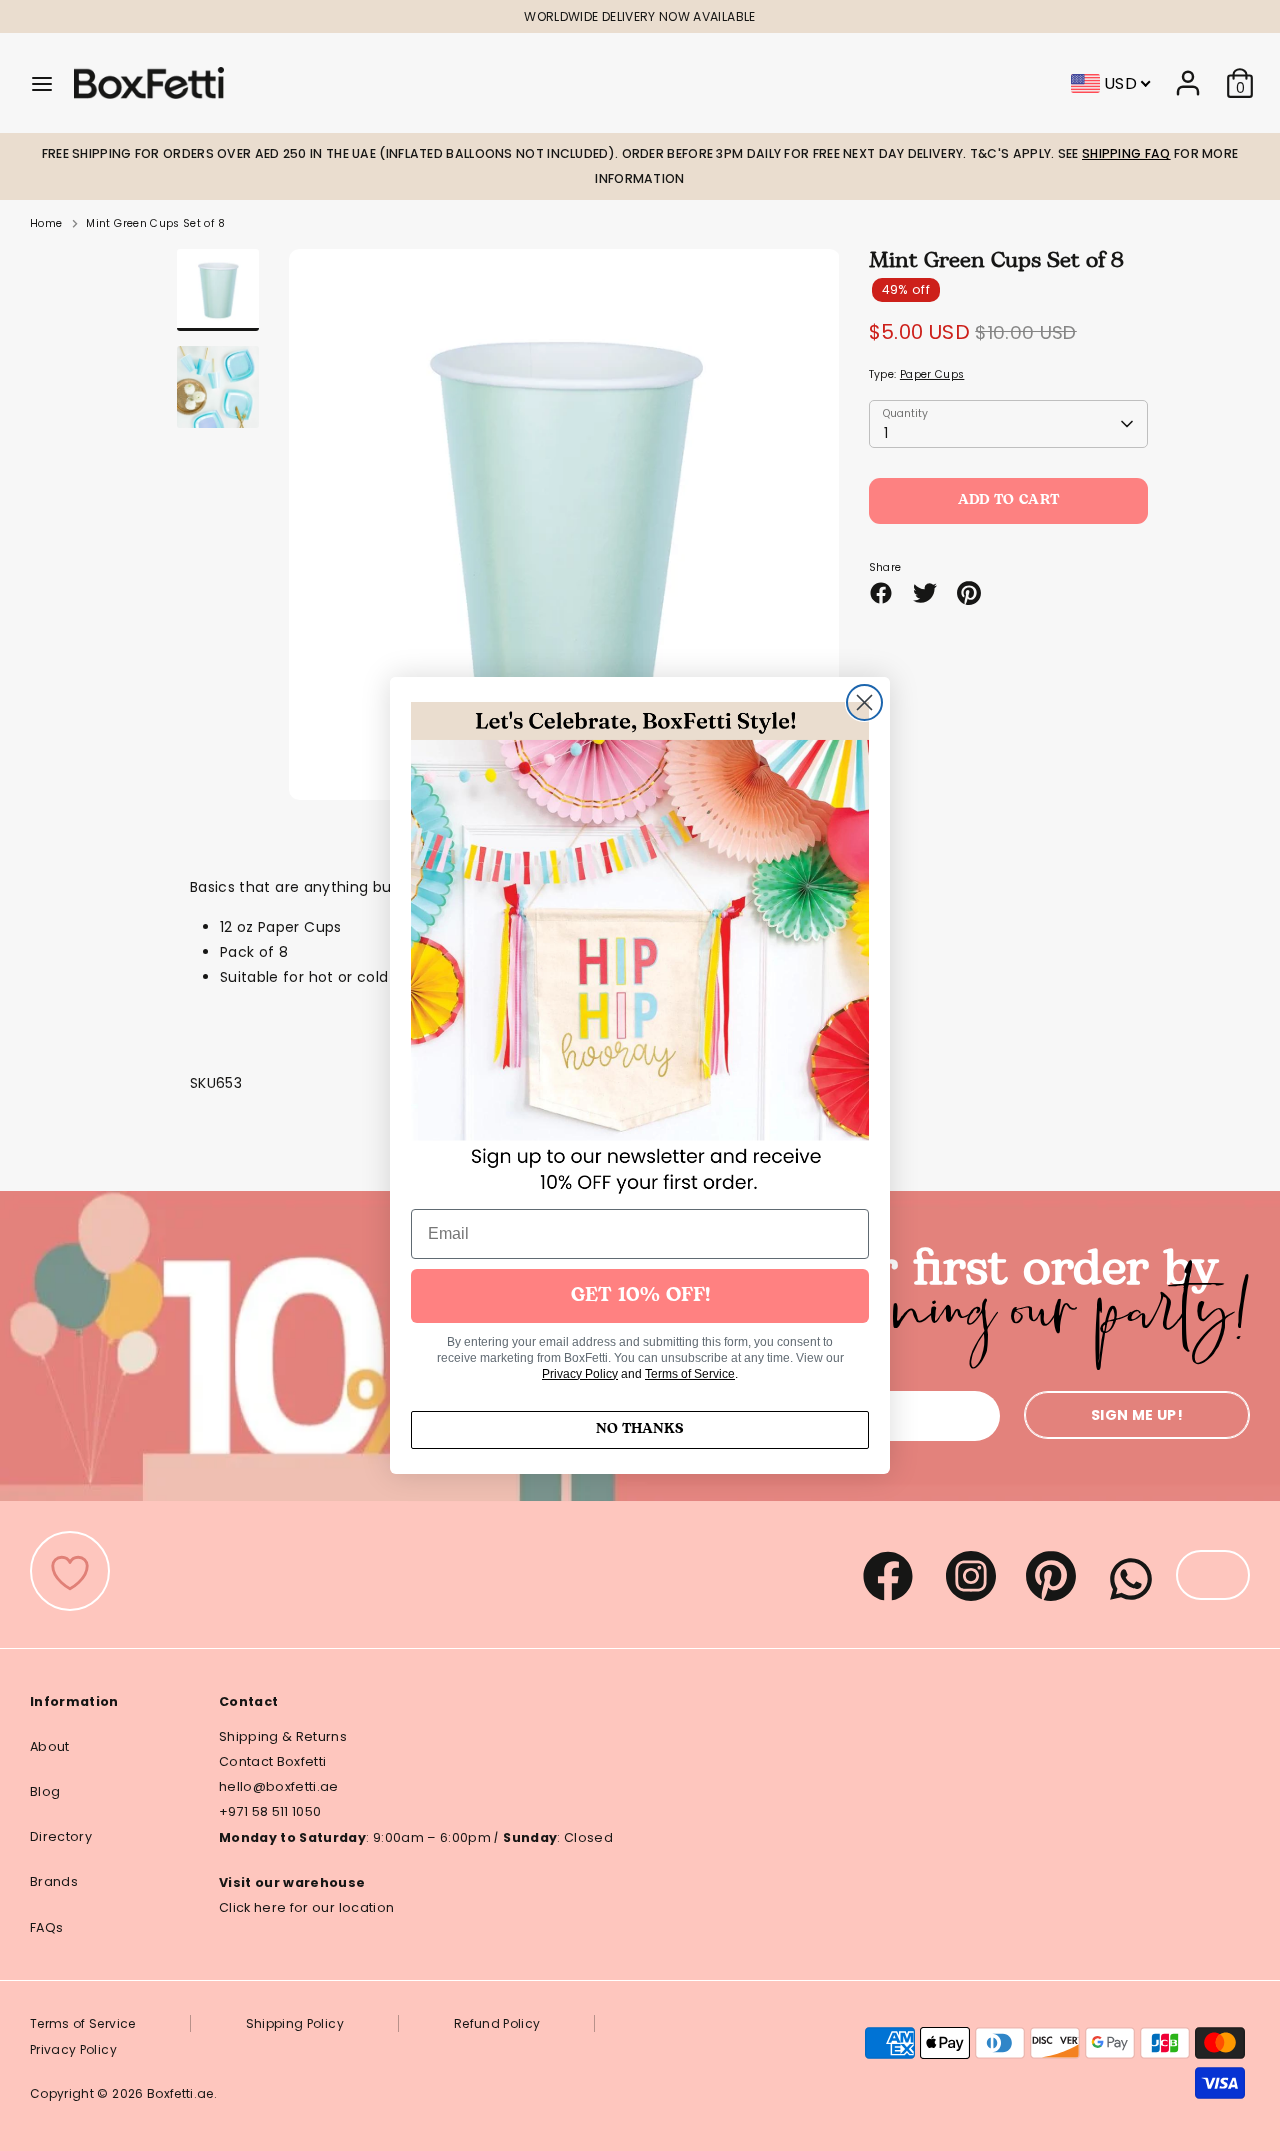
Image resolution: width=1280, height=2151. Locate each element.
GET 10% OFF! (640, 1296)
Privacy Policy (580, 1374)
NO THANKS (640, 1429)
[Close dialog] (864, 702)
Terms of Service (690, 1374)
